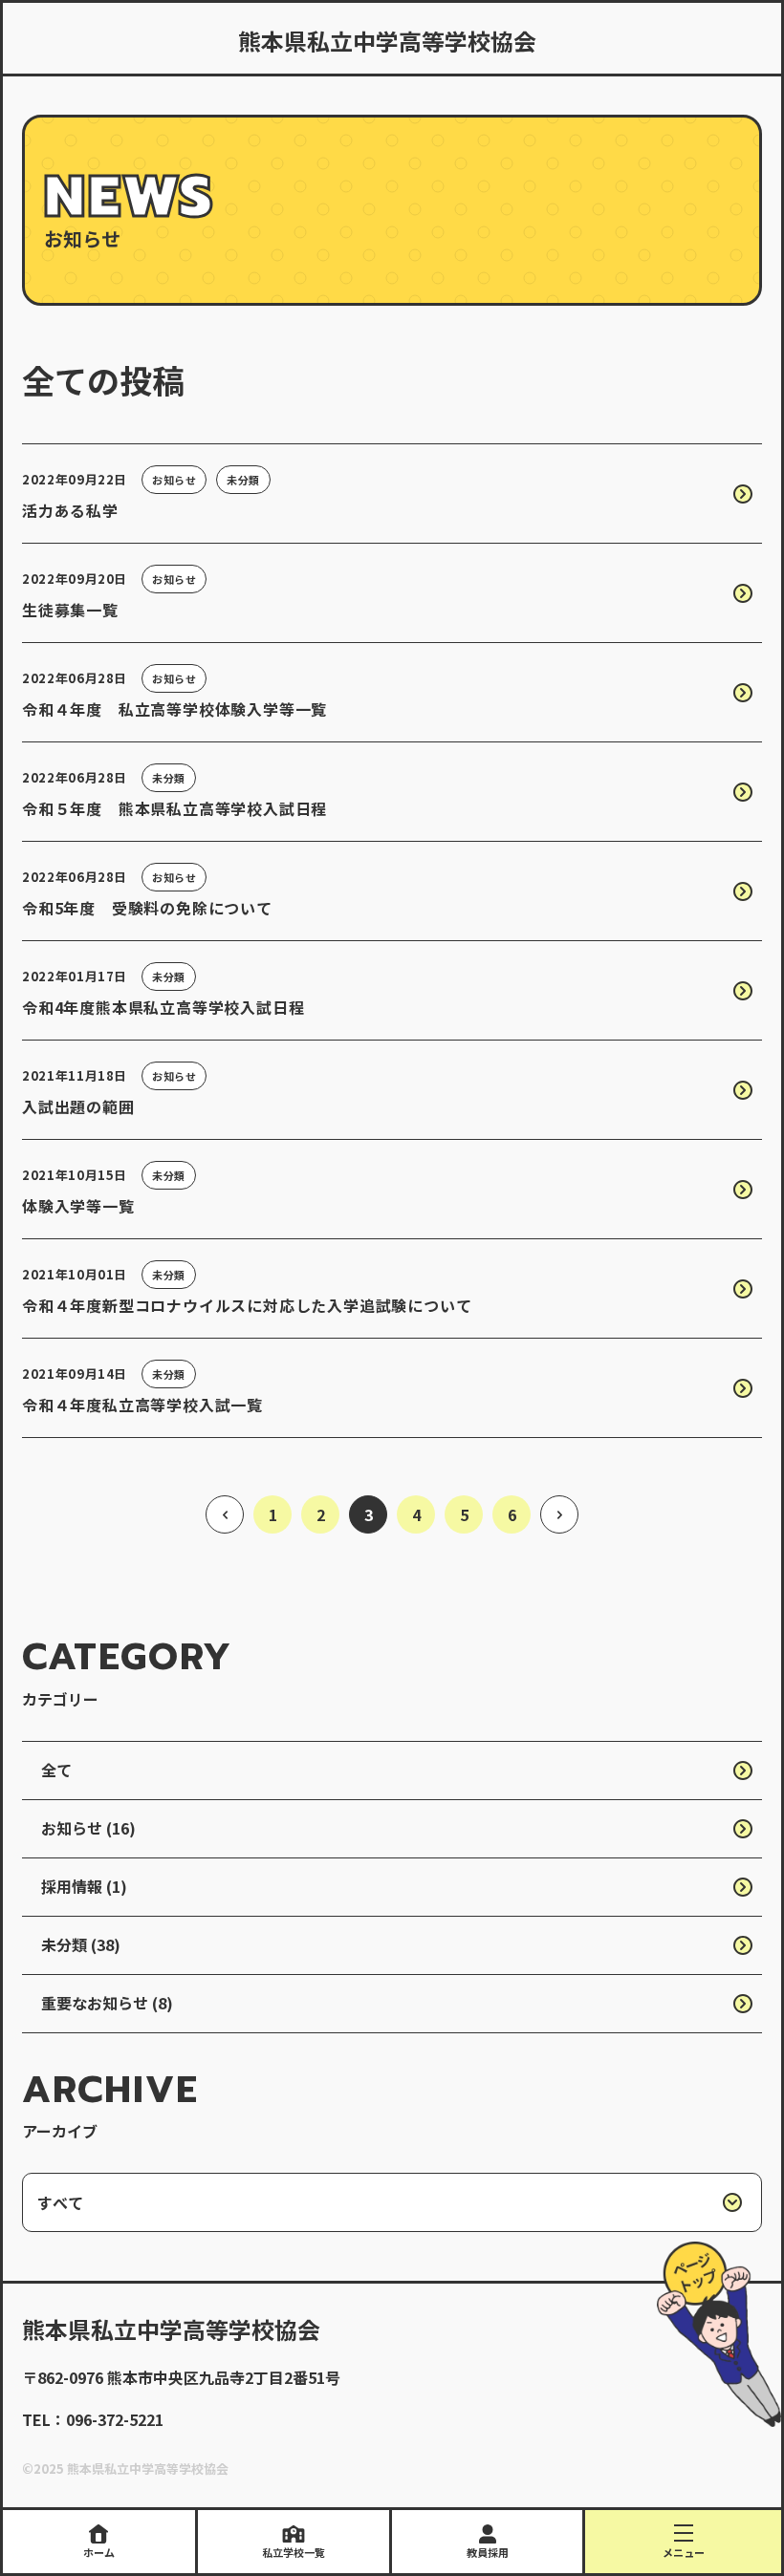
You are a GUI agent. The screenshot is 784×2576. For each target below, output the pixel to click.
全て (56, 1770)
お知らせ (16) (88, 1828)
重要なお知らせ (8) (107, 2003)
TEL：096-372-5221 (93, 2419)
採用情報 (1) (84, 1886)
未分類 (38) (81, 1944)
